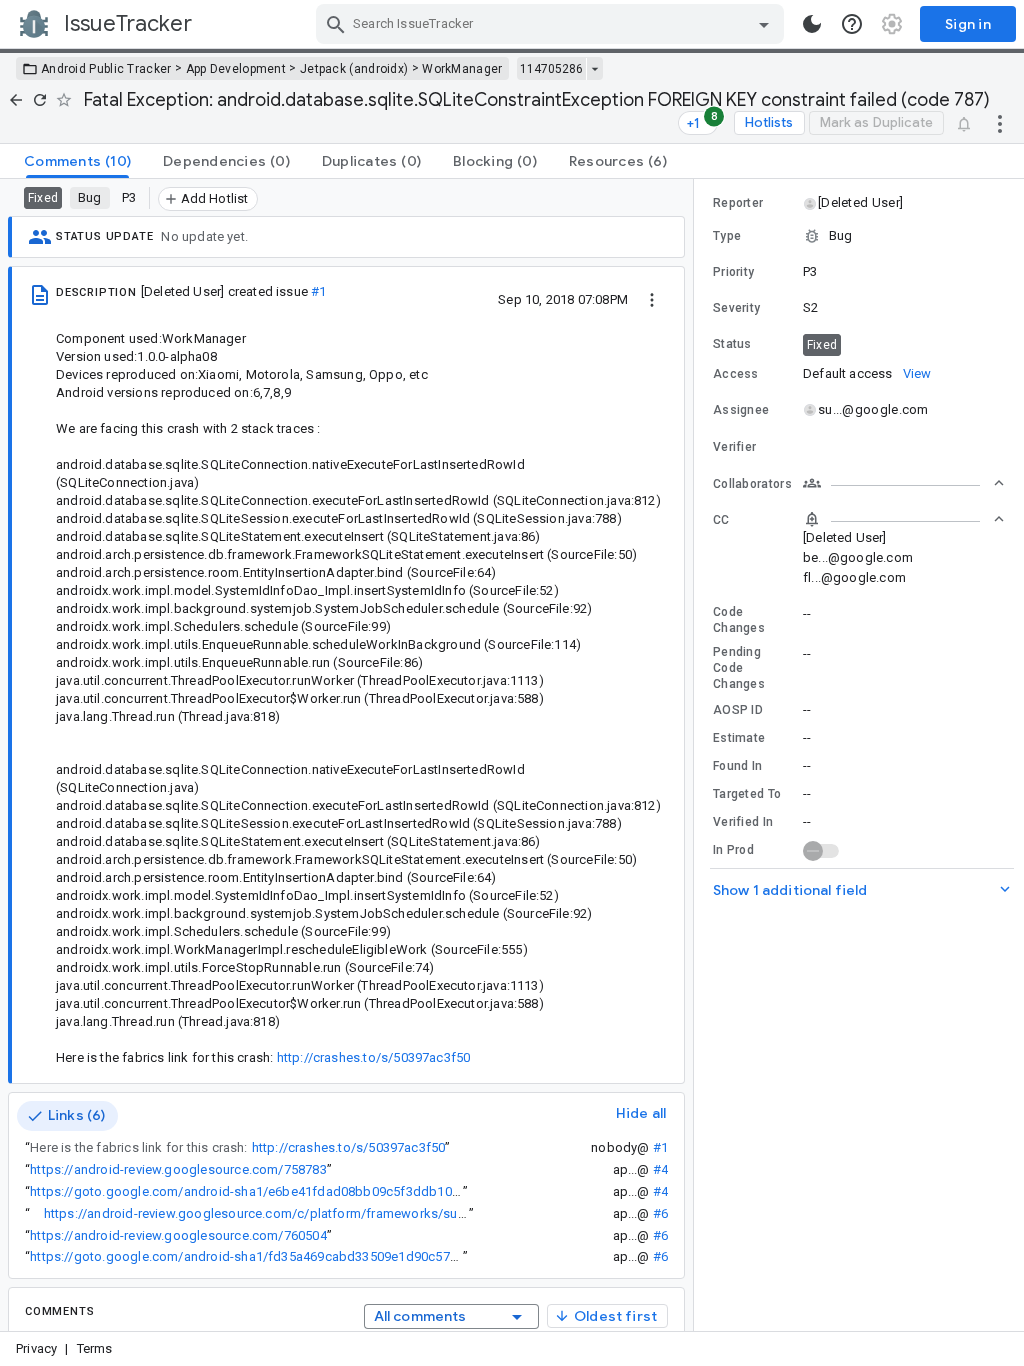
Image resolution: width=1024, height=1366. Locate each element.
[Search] (336, 24)
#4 (660, 1169)
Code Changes (739, 620)
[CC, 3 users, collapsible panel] (904, 519)
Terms (95, 1348)
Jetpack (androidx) (354, 69)
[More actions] (1000, 123)
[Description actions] (652, 299)
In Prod (733, 850)
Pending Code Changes (739, 668)
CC (721, 520)
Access (736, 374)
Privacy (36, 1348)
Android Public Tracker (106, 69)
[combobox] (552, 24)
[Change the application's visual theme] (812, 24)
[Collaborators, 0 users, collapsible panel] (904, 483)
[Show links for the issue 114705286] (594, 69)
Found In (737, 766)
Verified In (743, 822)
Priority (733, 272)
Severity (736, 308)
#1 (318, 291)
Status (732, 344)
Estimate (739, 738)
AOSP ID (738, 710)
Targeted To (747, 794)
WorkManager (462, 69)
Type (727, 236)
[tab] (77, 161)
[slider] (697, 755)
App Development (236, 69)
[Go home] (16, 100)
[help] (852, 24)
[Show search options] (764, 24)
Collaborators (752, 484)
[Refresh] (40, 100)
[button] (859, 203)
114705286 (551, 69)
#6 (660, 1213)
